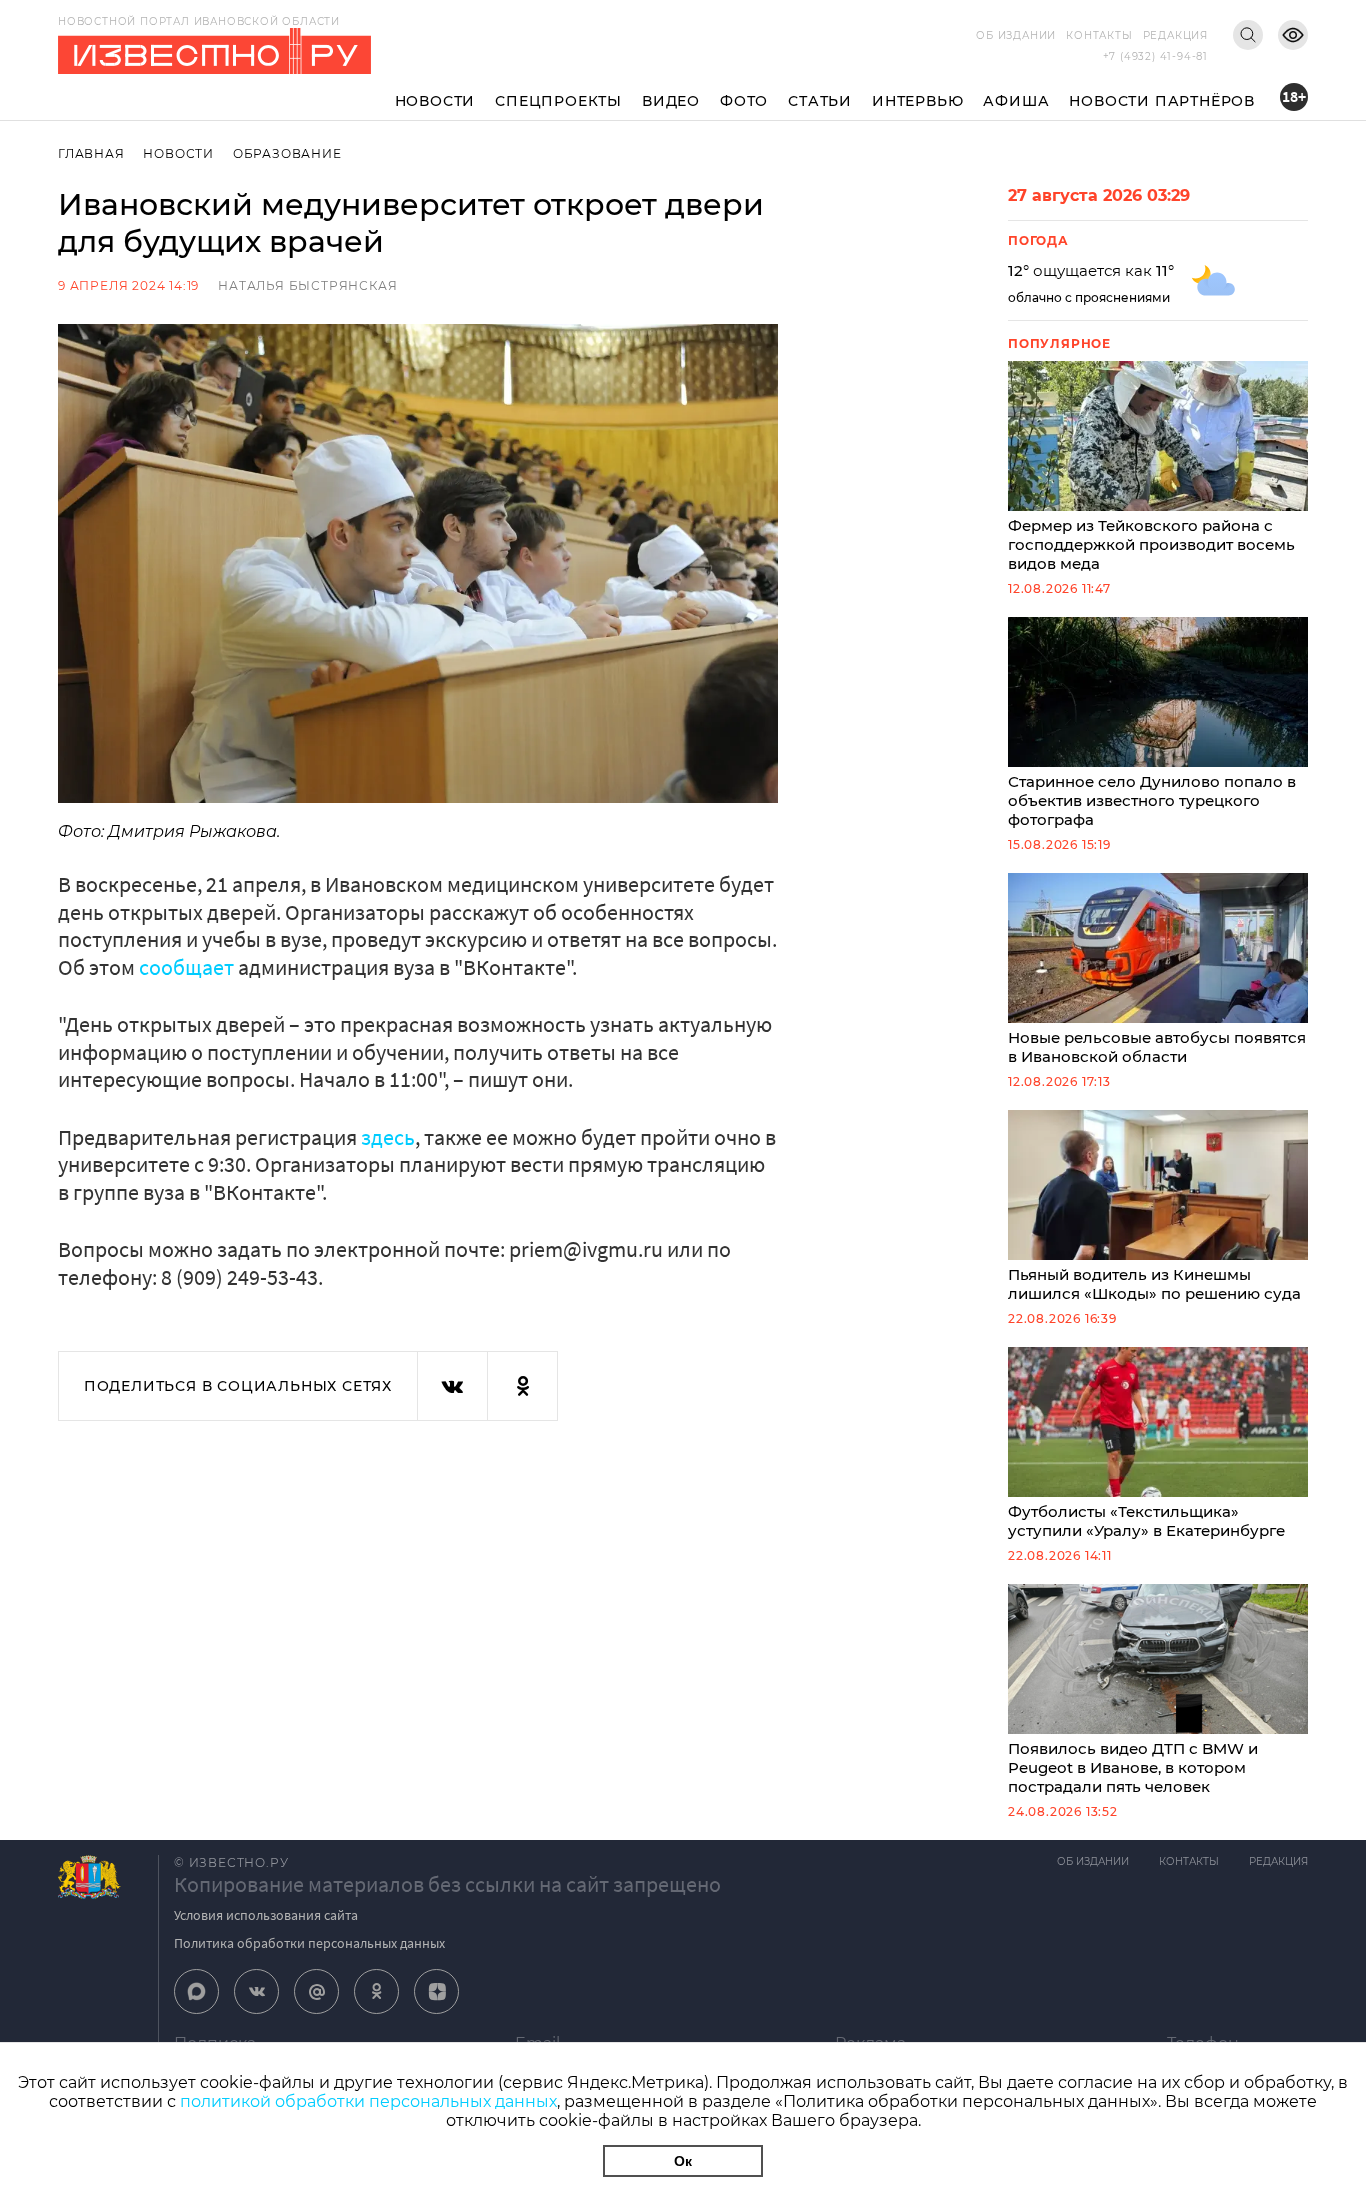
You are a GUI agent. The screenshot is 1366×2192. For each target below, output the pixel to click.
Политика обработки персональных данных (309, 1943)
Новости (435, 101)
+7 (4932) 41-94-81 (1155, 56)
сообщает (186, 967)
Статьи (820, 101)
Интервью (917, 101)
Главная (91, 153)
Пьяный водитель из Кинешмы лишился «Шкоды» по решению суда (1154, 1284)
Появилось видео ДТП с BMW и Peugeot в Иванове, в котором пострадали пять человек (1133, 1767)
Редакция (1175, 35)
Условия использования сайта (266, 1915)
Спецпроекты (558, 101)
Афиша (1016, 101)
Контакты (1099, 35)
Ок (683, 2161)
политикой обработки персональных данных (368, 2101)
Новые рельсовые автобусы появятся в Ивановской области (1157, 1047)
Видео (671, 101)
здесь (388, 1137)
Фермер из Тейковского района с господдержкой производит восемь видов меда (1151, 544)
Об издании (1016, 35)
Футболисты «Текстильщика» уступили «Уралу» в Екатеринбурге (1146, 1521)
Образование (287, 153)
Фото (744, 101)
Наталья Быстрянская (307, 285)
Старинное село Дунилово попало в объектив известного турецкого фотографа (1152, 800)
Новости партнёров (1162, 101)
